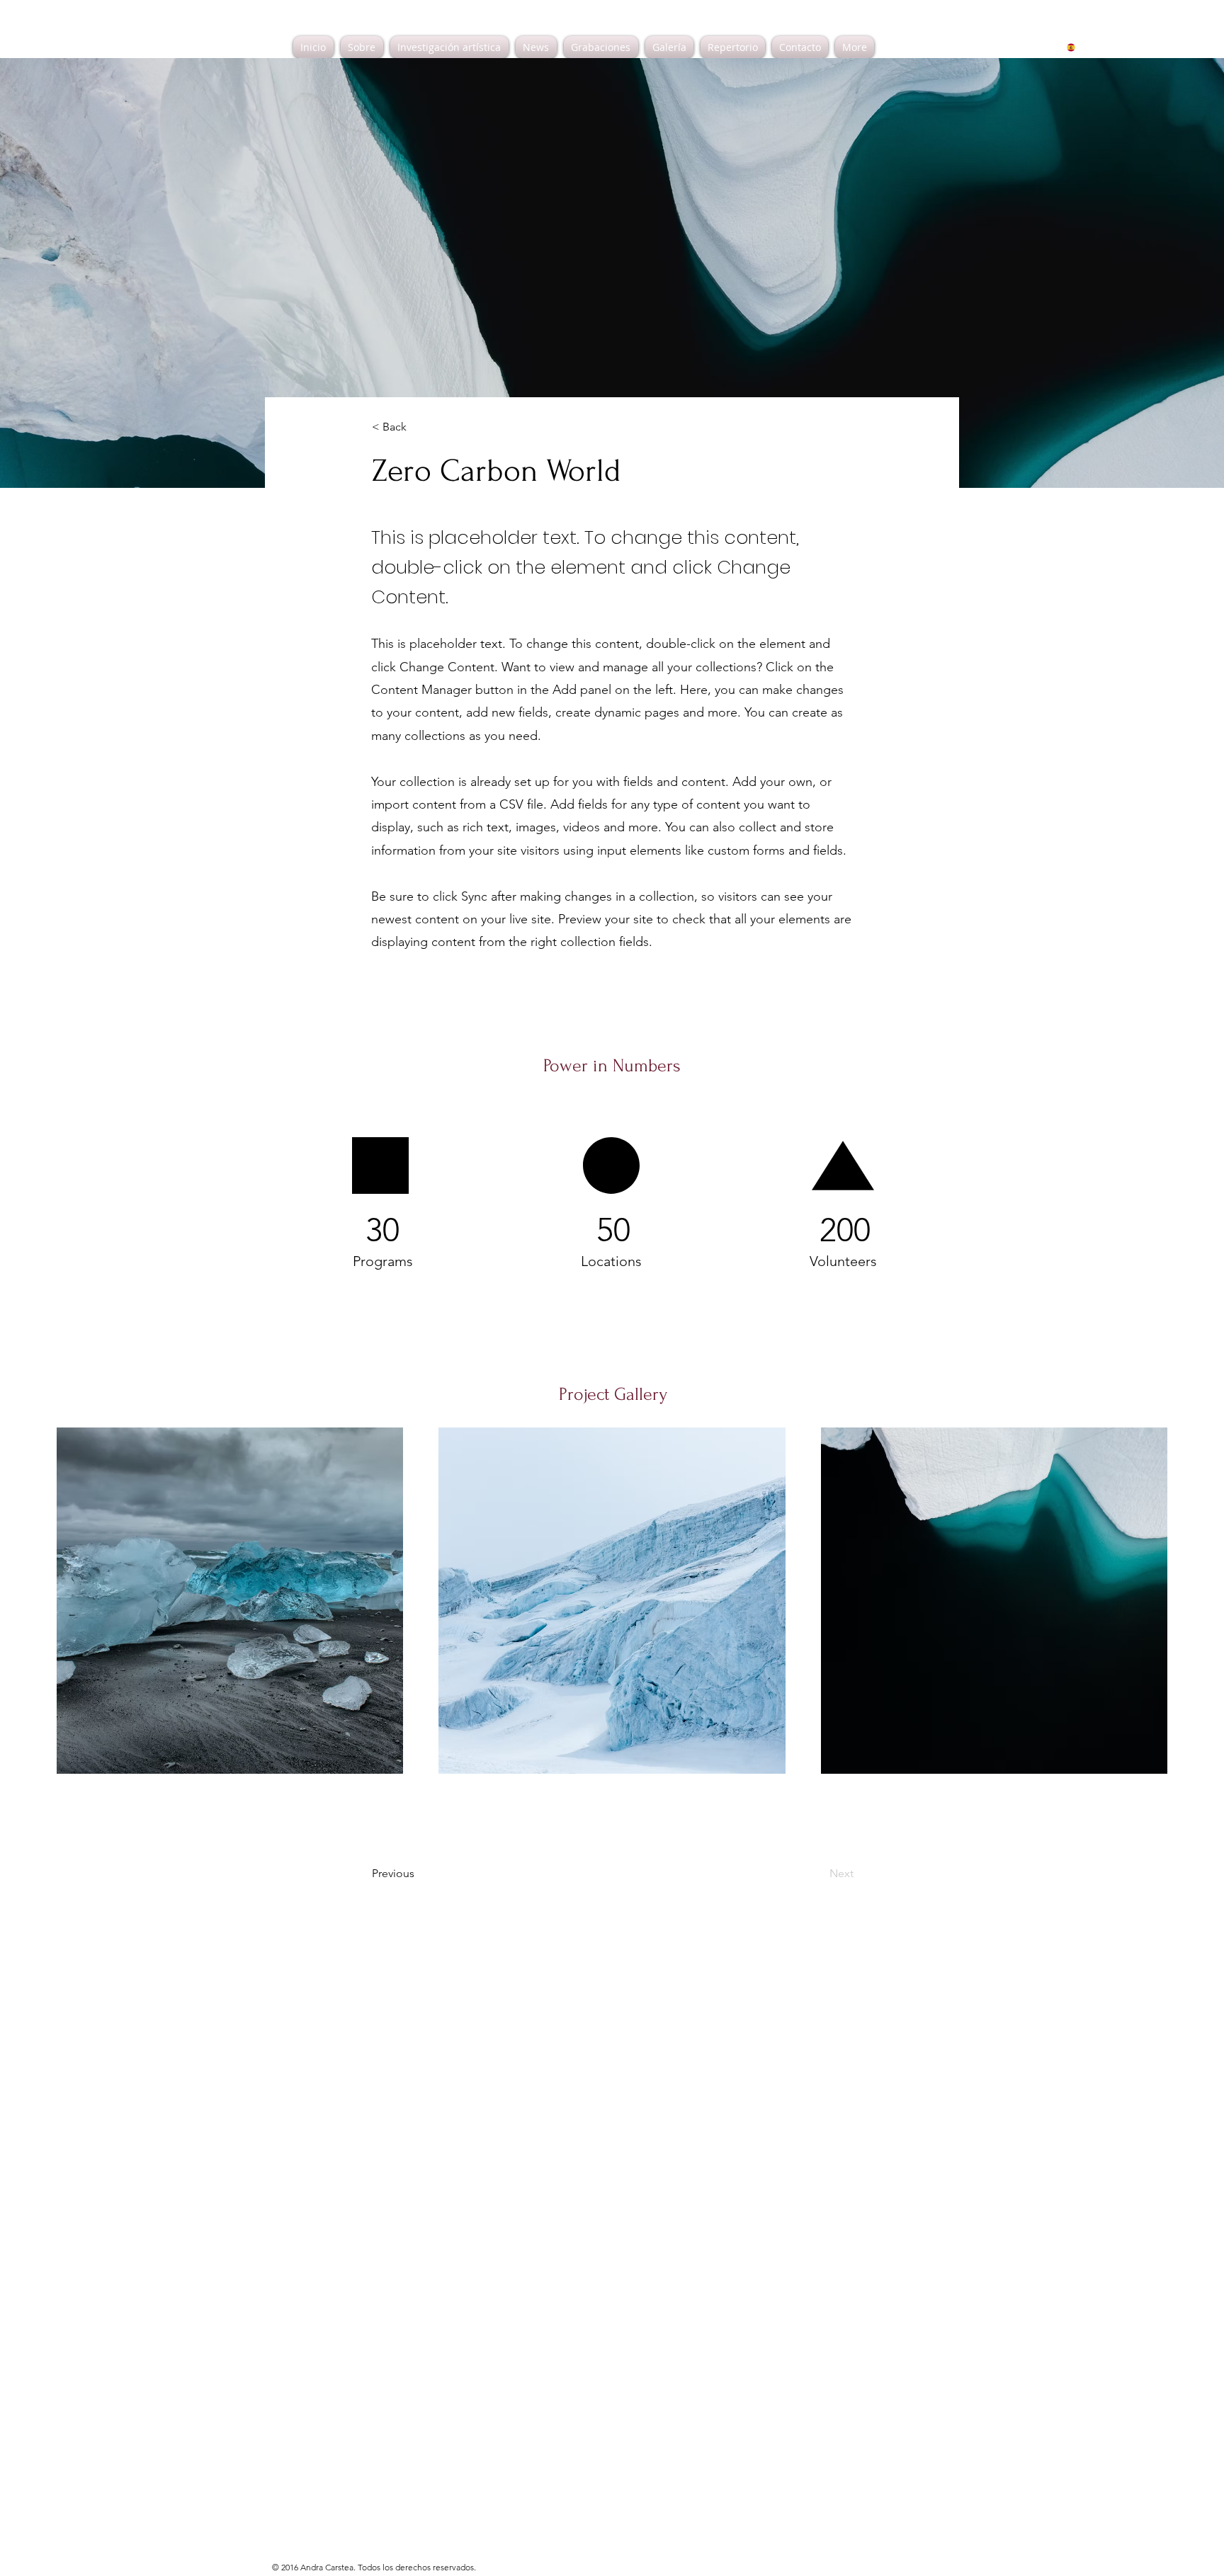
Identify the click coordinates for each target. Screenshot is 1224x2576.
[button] (419, 427)
